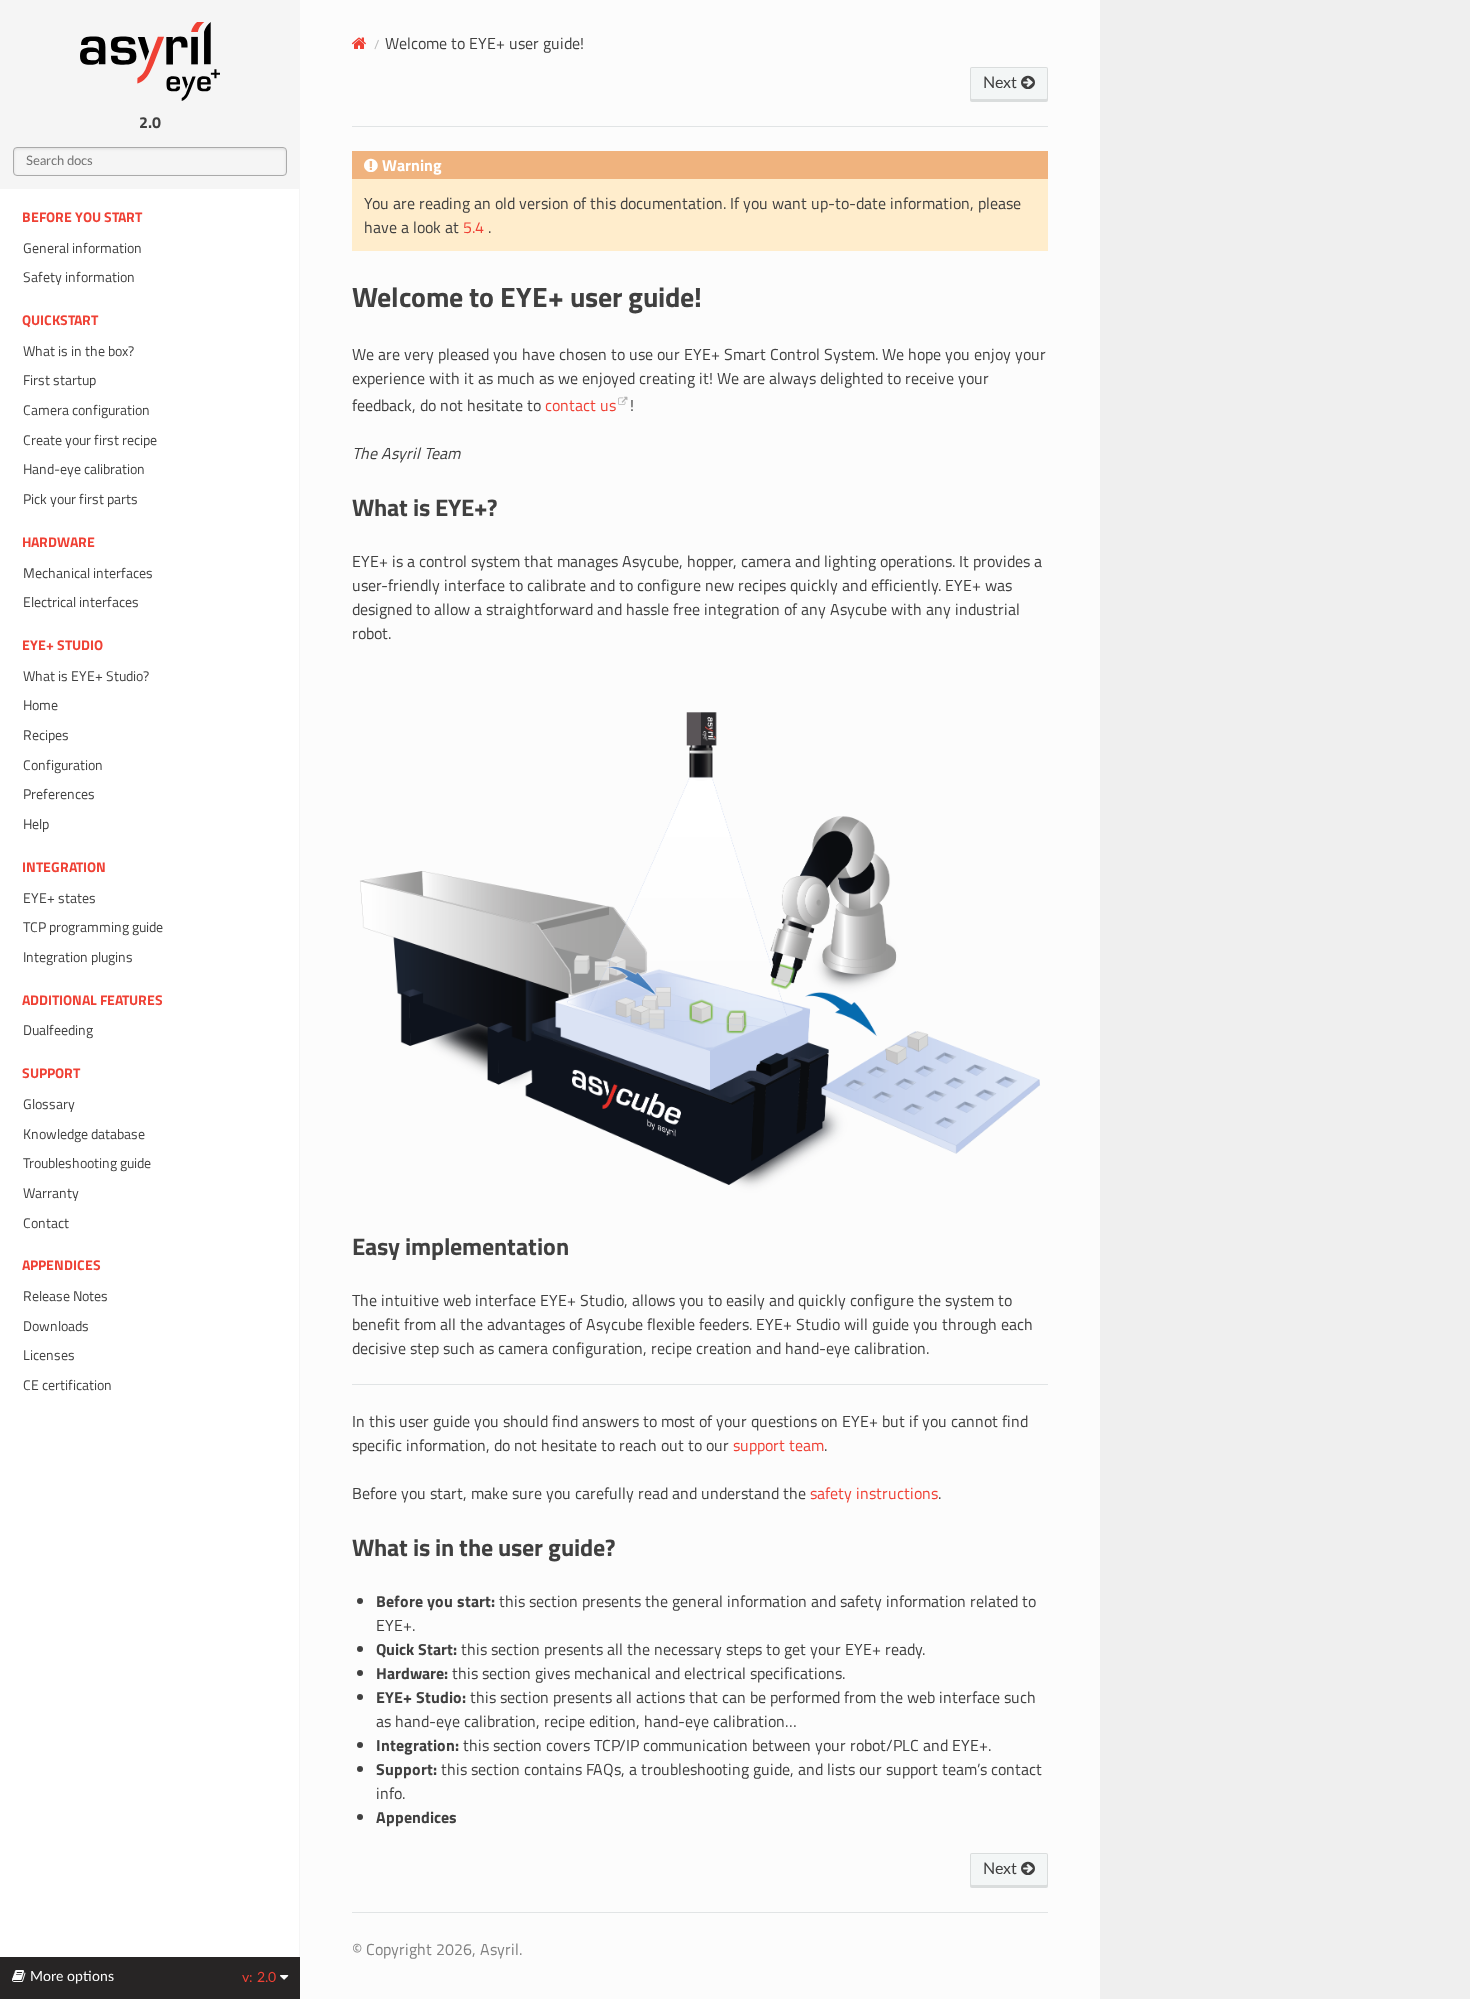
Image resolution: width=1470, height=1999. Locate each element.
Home (40, 705)
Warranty (51, 1193)
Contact (46, 1223)
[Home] (359, 43)
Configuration (63, 765)
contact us (580, 405)
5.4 (475, 227)
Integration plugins (78, 957)
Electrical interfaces (81, 602)
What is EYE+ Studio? (86, 676)
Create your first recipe (90, 440)
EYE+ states (59, 898)
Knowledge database (84, 1134)
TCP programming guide (93, 927)
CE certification (67, 1385)
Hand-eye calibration (84, 469)
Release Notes (65, 1296)
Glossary (49, 1104)
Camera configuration (86, 410)
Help (36, 824)
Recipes (46, 735)
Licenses (49, 1355)
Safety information (79, 277)
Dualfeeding (58, 1030)
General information (82, 248)
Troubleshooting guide (87, 1163)
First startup (59, 380)
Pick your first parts (80, 499)
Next (1002, 83)
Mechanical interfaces (88, 573)
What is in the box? (78, 351)
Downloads (56, 1326)
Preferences (59, 794)
